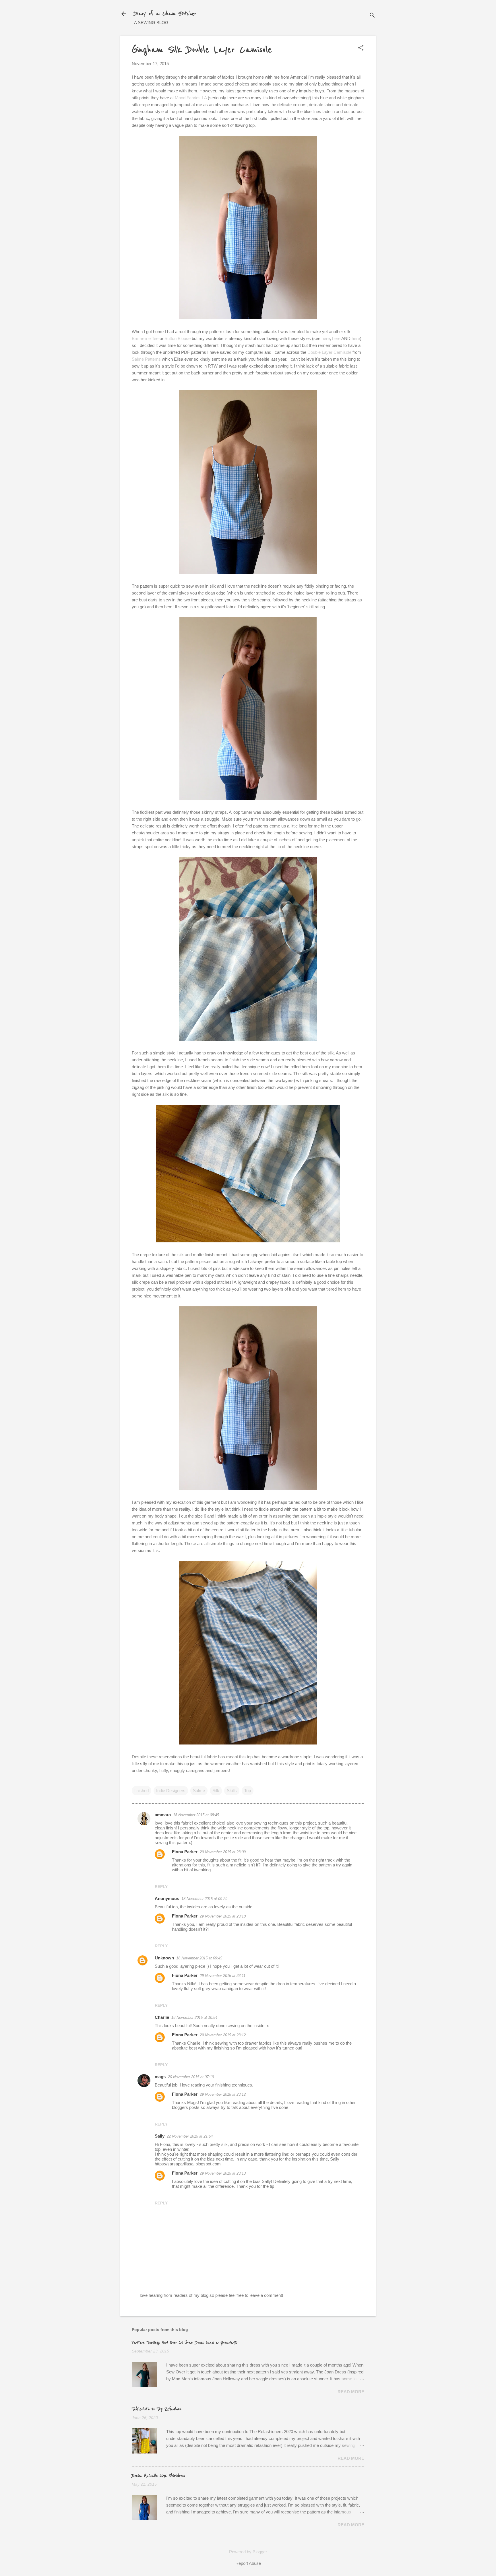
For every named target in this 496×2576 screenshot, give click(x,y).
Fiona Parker (185, 1852)
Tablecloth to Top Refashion (157, 2409)
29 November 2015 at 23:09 (223, 1852)
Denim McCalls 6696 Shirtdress (158, 2476)
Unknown (164, 1958)
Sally (160, 2136)
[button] (361, 48)
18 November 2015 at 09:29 (204, 1899)
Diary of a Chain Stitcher (165, 14)
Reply (161, 1887)
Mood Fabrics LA (191, 98)
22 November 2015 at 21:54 (190, 2136)
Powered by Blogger (248, 2552)
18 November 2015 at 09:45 (199, 1958)
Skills (232, 1791)
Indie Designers (171, 1791)
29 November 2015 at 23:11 (223, 1976)
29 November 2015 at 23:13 (223, 2173)
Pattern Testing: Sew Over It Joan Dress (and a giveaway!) (185, 2343)
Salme (199, 1791)
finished (142, 1791)
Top (248, 1791)
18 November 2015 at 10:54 (194, 2018)
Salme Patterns (146, 359)
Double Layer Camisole (329, 352)
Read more (351, 2392)
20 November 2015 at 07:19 (191, 2077)
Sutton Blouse (178, 338)
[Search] (372, 16)
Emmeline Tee (145, 338)
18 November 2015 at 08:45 (196, 1815)
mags (160, 2077)
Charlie (162, 2017)
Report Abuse (248, 2563)
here (326, 338)
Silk (216, 1791)
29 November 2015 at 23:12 (223, 2035)
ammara (163, 1815)
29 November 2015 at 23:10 (223, 1916)
